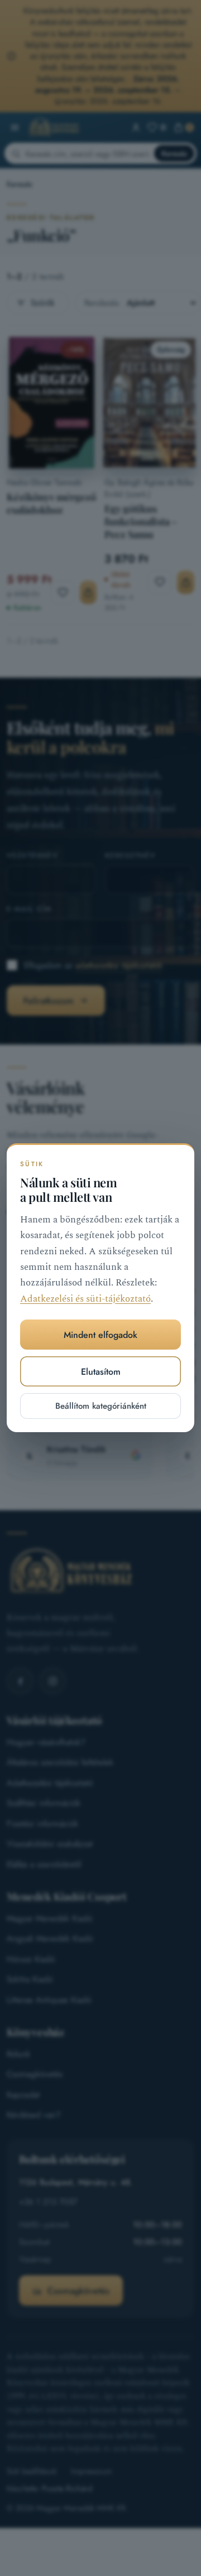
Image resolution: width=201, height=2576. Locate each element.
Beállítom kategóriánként (101, 1407)
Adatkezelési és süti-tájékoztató (85, 1299)
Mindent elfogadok (100, 1335)
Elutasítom (101, 1372)
